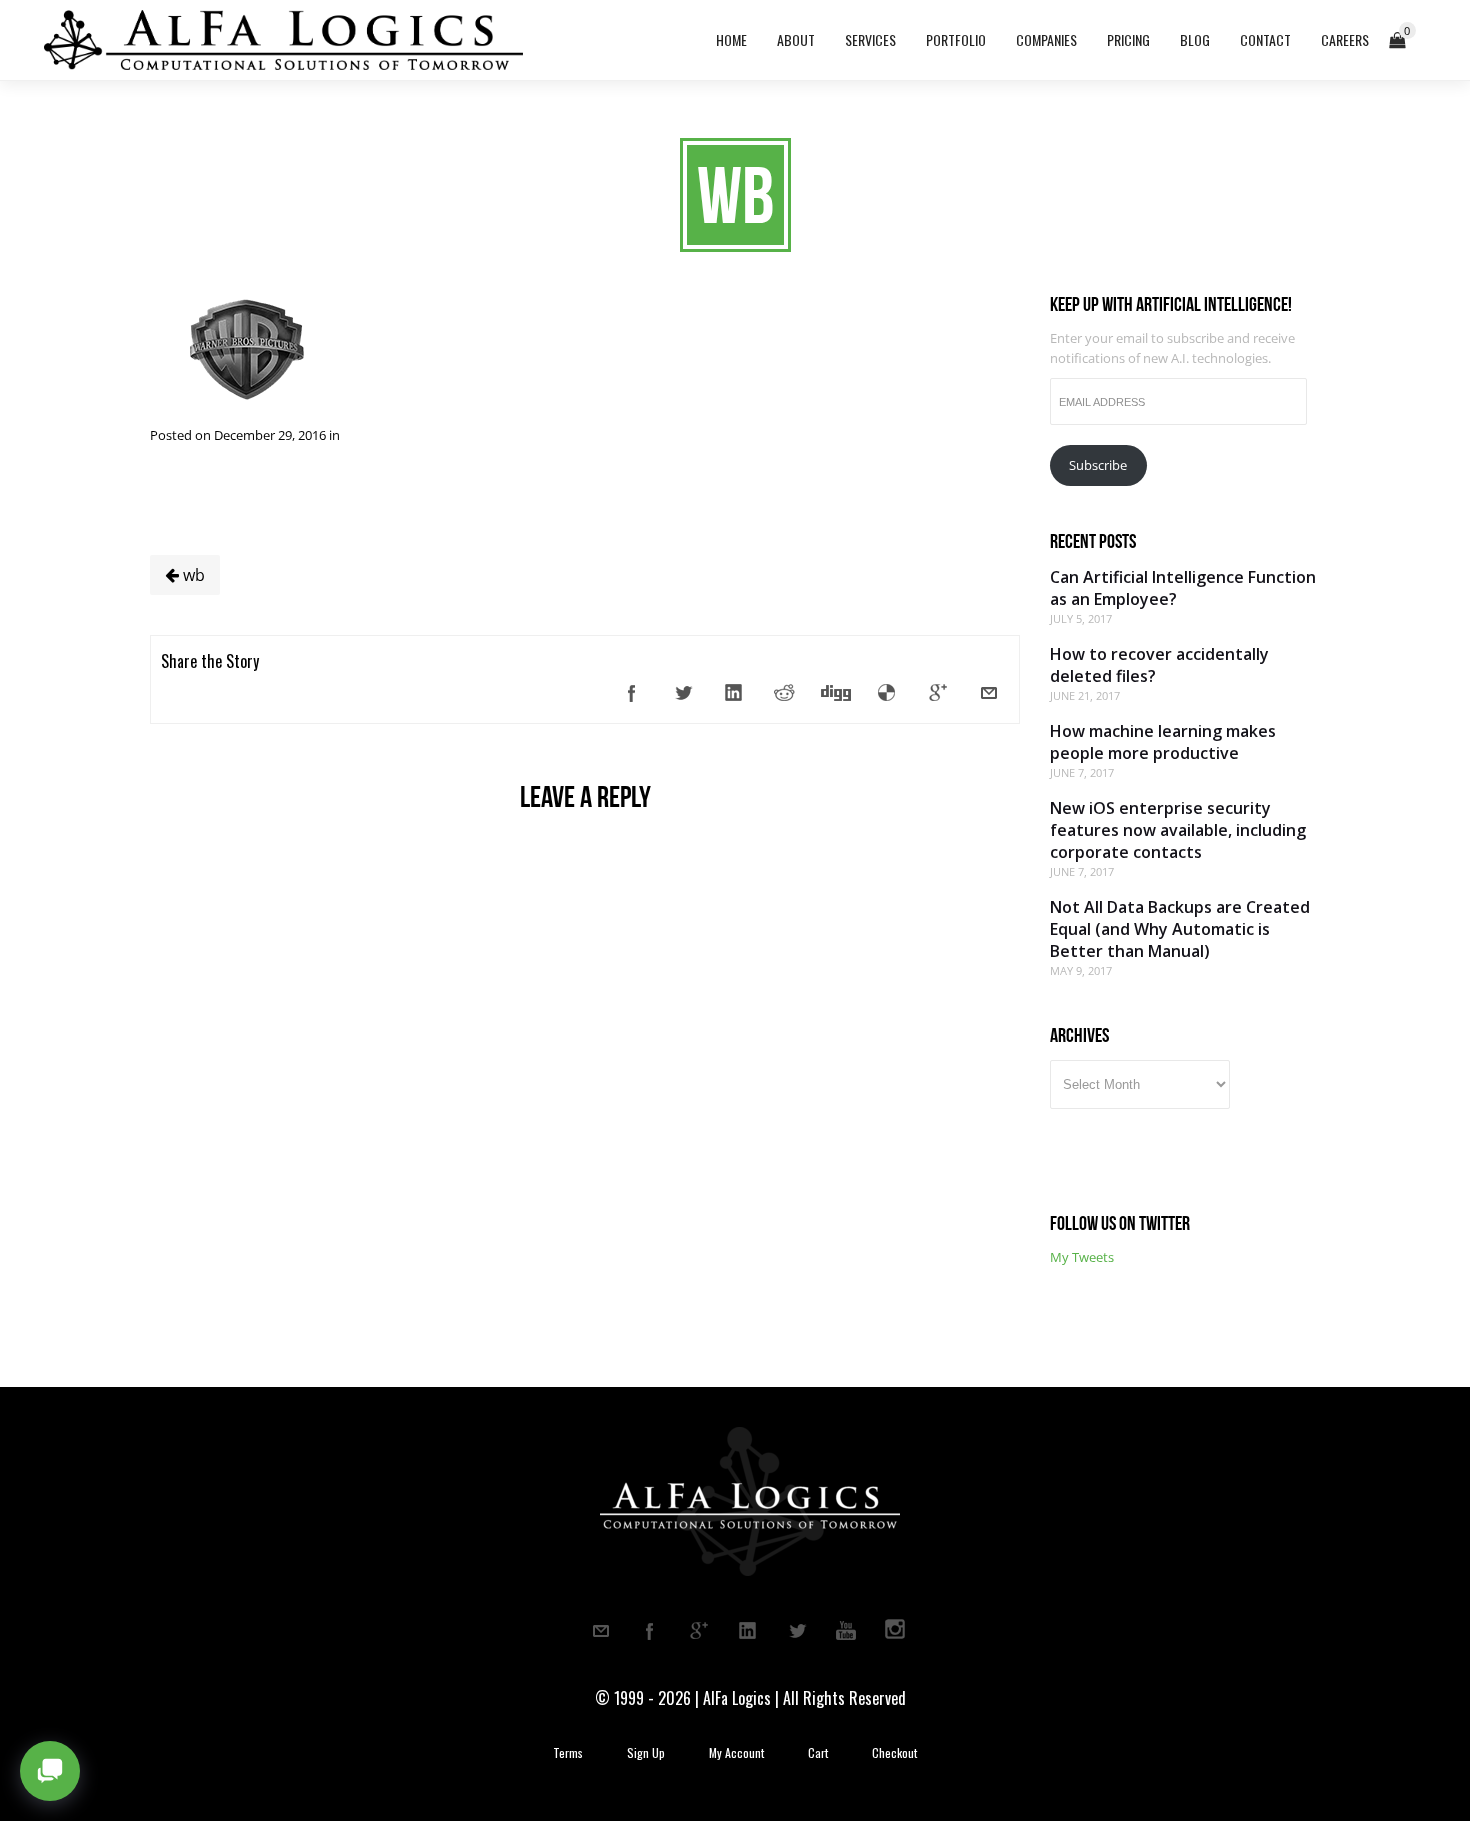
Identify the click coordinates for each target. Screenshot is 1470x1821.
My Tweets (1082, 1257)
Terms (568, 1753)
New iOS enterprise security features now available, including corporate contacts (1178, 830)
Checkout (894, 1753)
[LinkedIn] (734, 693)
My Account (736, 1753)
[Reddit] (785, 693)
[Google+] (938, 693)
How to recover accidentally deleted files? (1159, 665)
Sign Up (646, 1753)
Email (601, 1631)
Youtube (846, 1631)
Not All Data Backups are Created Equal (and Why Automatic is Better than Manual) (1180, 929)
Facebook (650, 1631)
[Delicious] (887, 693)
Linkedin (748, 1631)
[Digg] (836, 693)
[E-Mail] (989, 693)
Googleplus (699, 1631)
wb (192, 575)
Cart (818, 1753)
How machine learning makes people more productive (1163, 742)
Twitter (797, 1631)
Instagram (895, 1631)
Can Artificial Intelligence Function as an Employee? (1183, 588)
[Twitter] (683, 693)
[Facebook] (632, 693)
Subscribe (1098, 465)
